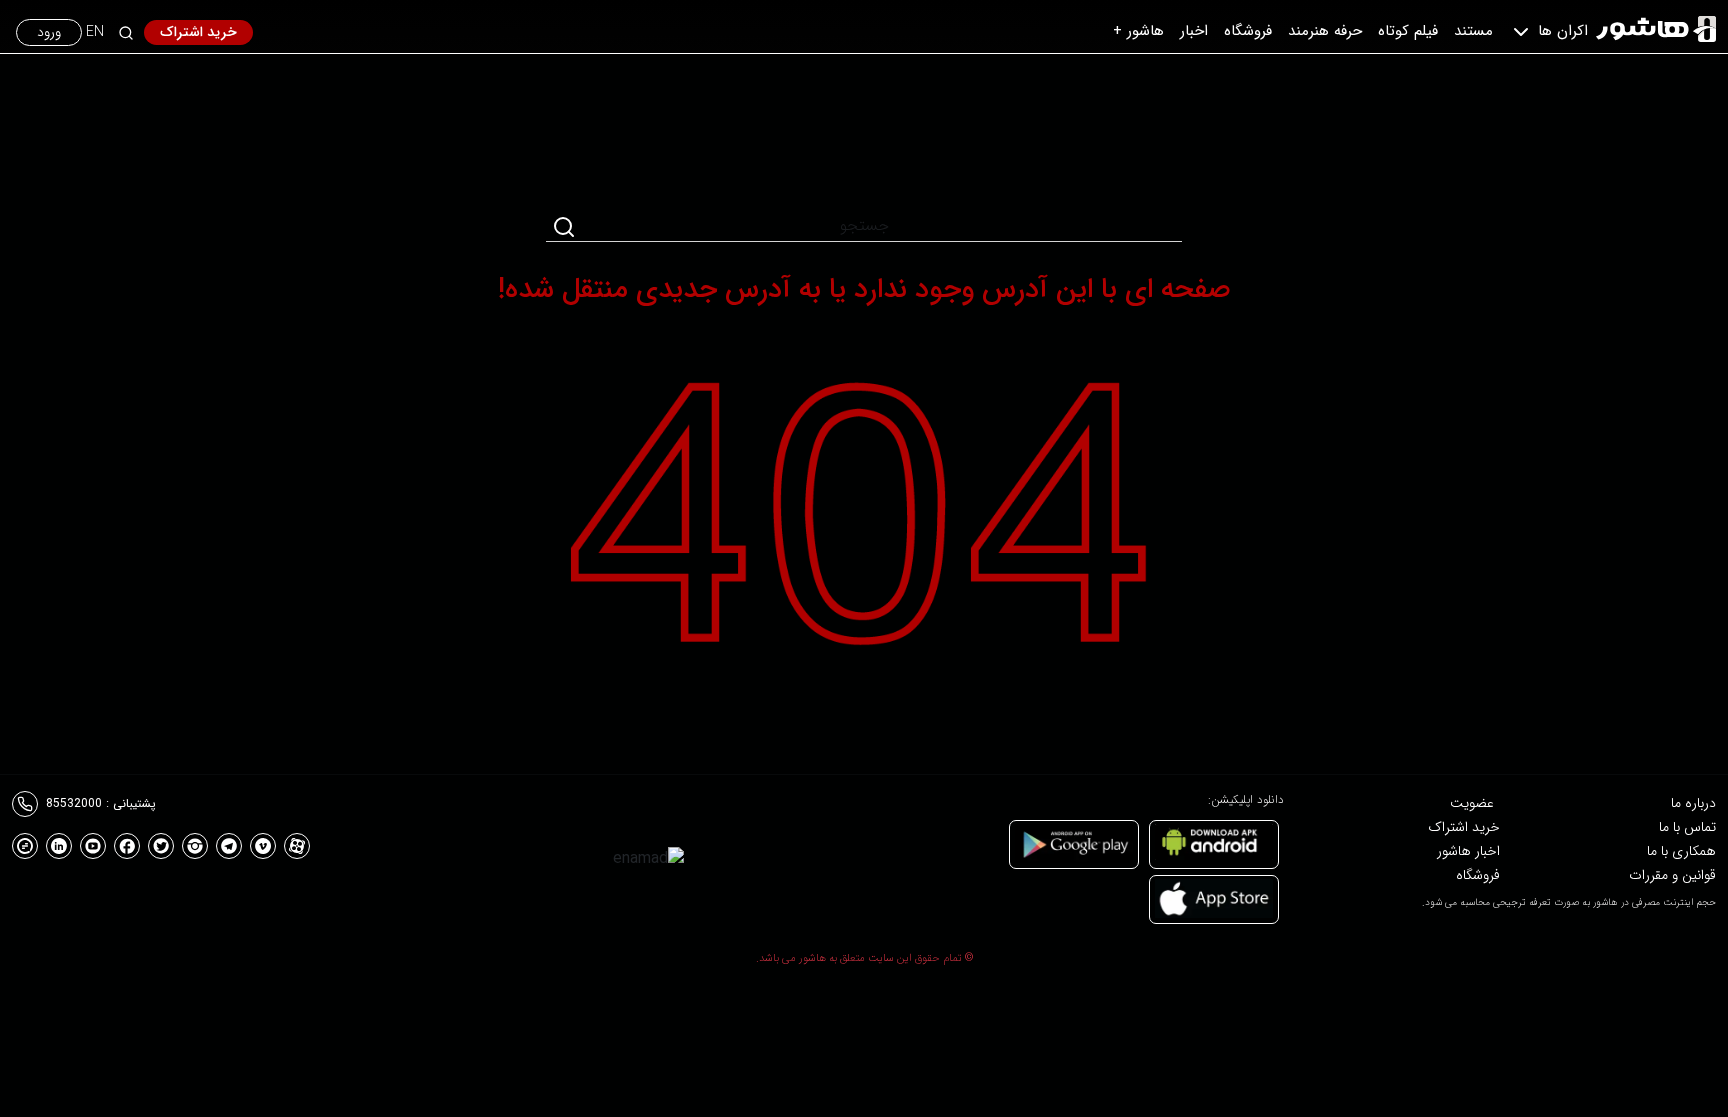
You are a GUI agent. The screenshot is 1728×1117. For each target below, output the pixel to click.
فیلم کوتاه (1408, 31)
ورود (49, 32)
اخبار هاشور (1468, 851)
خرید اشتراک (198, 32)
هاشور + (1138, 31)
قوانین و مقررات (1672, 875)
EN (95, 32)
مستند (1473, 31)
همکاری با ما (1681, 851)
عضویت (1472, 803)
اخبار (1194, 31)
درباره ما (1693, 803)
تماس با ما (1687, 827)
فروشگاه (1248, 31)
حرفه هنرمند (1325, 31)
